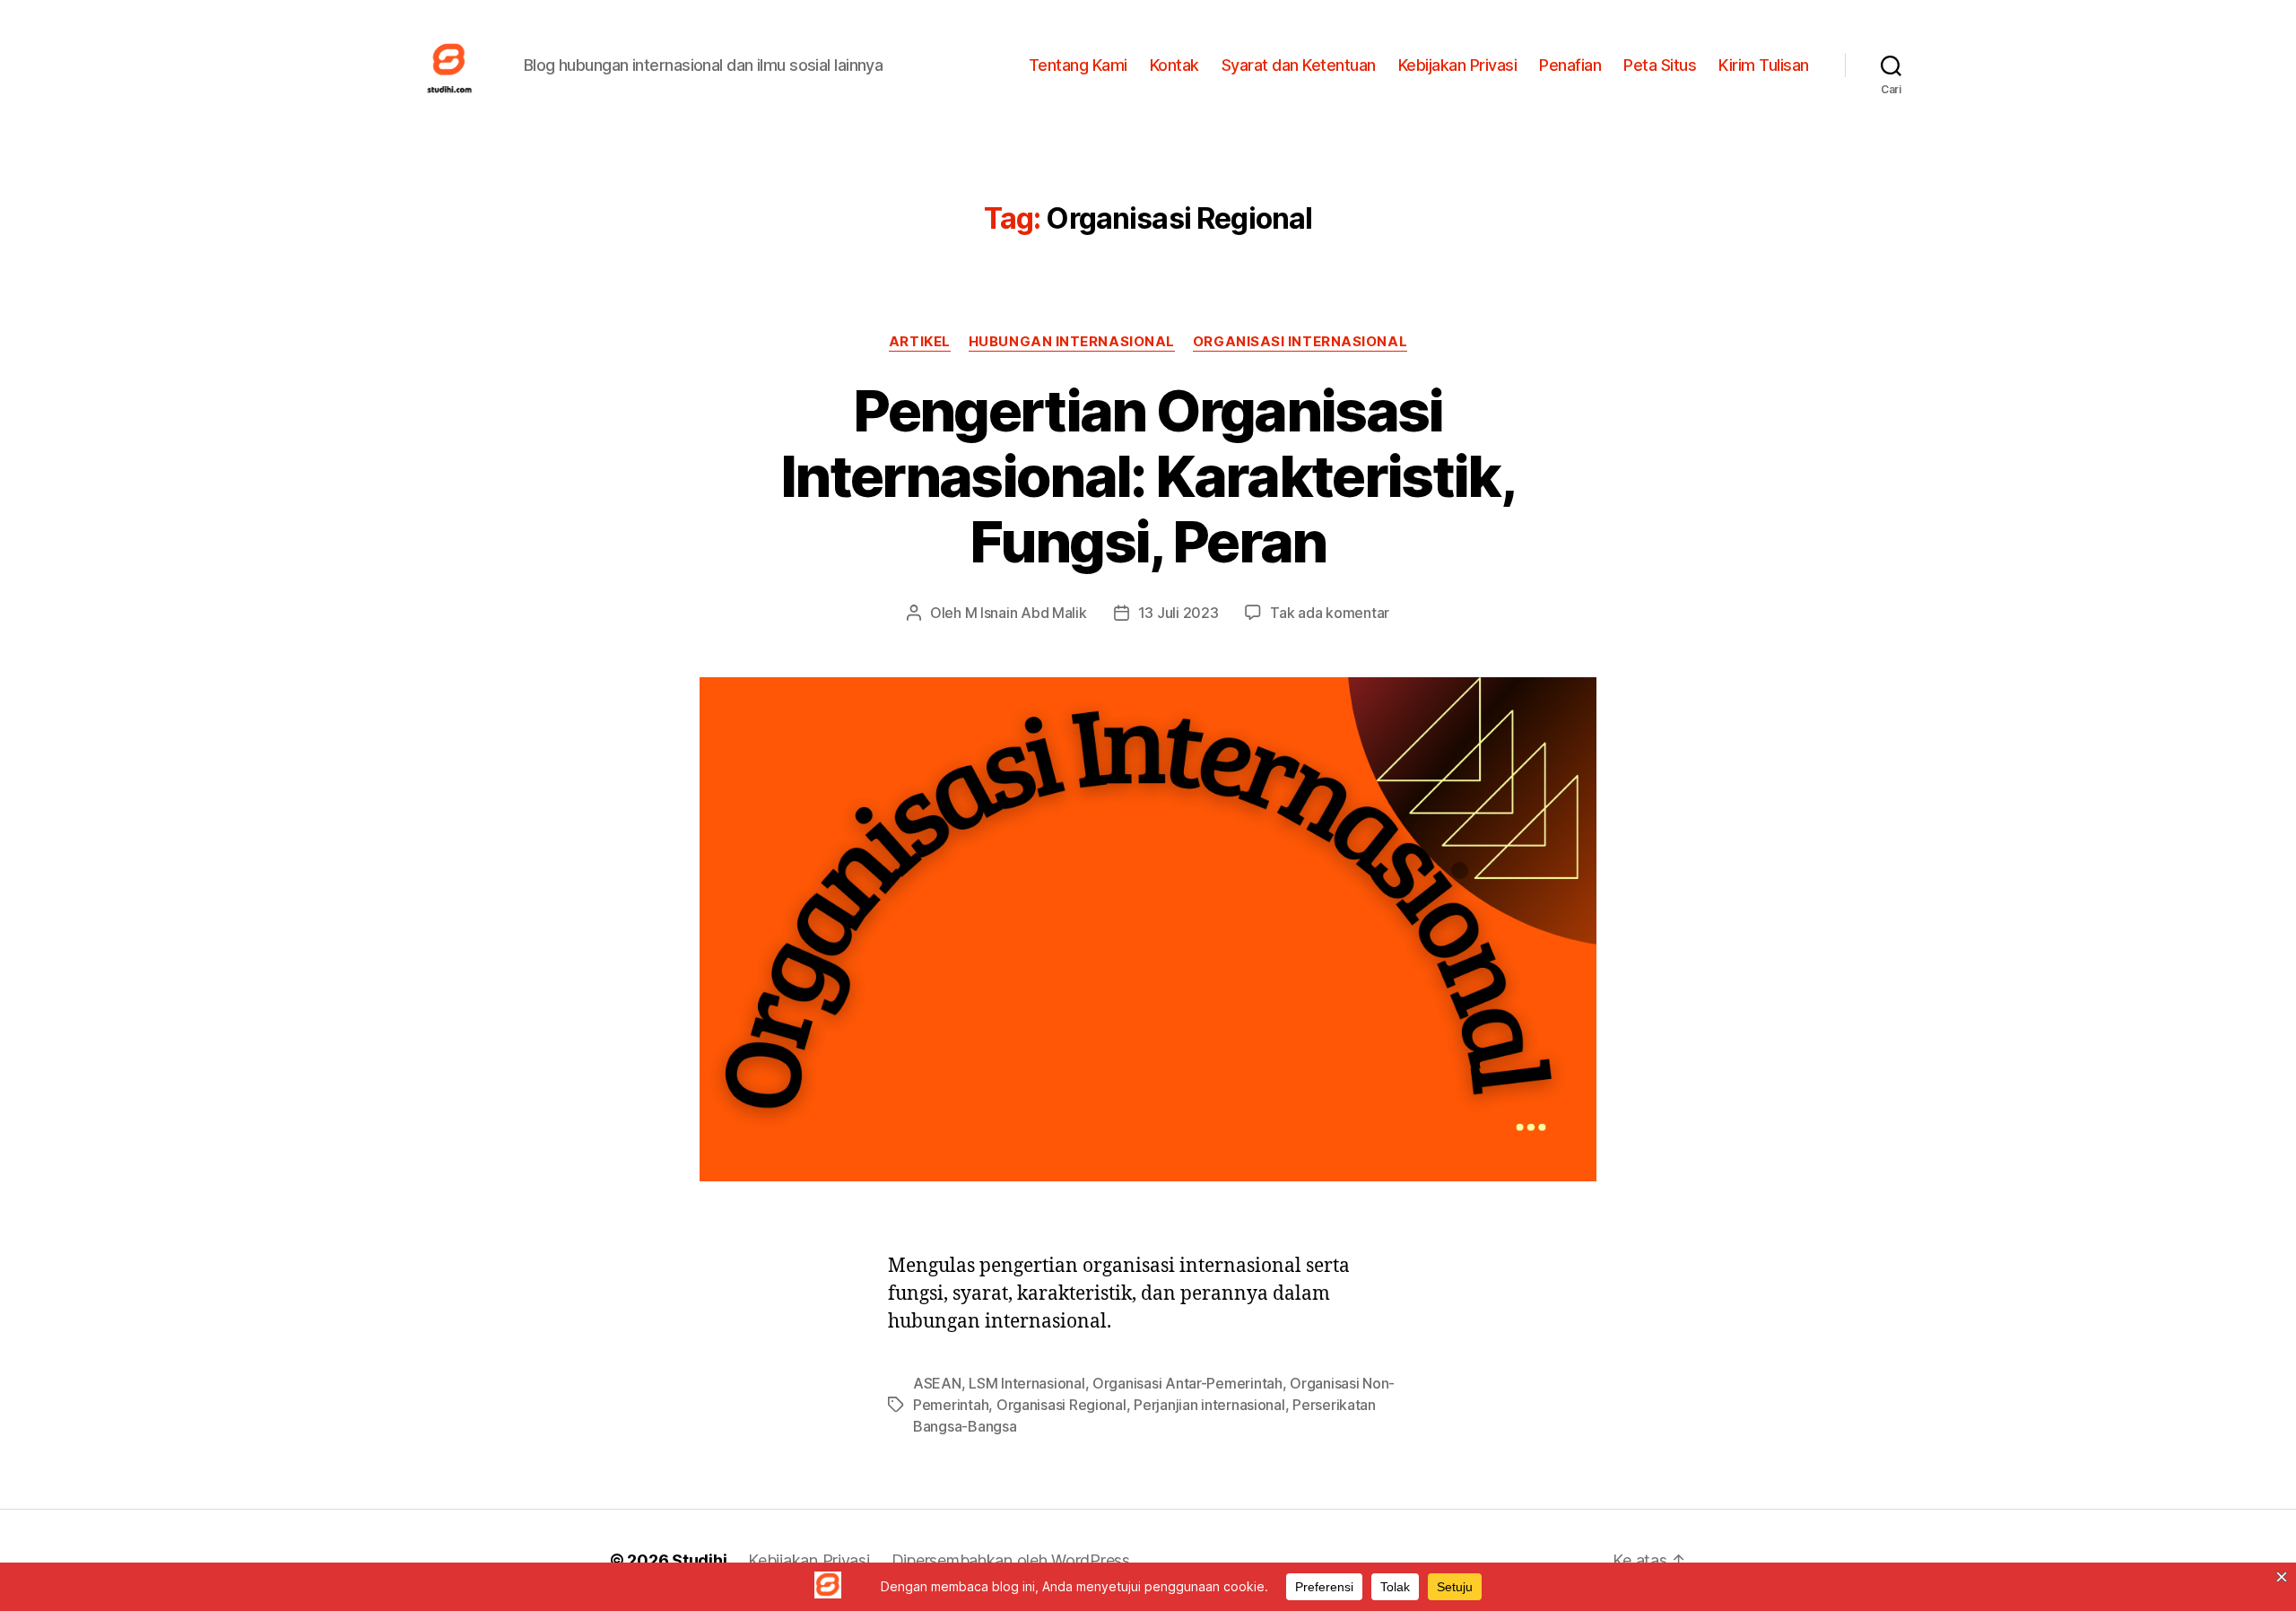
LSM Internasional (1026, 1383)
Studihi (699, 1560)
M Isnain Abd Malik (1026, 613)
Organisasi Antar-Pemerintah (1187, 1383)
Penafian (1570, 65)
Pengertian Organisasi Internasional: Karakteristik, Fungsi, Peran (1148, 476)
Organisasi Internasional (1300, 342)
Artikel (920, 342)
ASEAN (937, 1383)
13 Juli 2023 (1178, 613)
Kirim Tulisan (1764, 65)
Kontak (1174, 65)
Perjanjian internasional (1209, 1405)
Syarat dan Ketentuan (1299, 65)
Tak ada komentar (1330, 613)
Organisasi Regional (1061, 1405)
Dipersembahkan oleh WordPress (1011, 1560)
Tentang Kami (1078, 65)
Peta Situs (1660, 65)
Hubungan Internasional (1072, 342)
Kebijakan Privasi (1458, 65)
